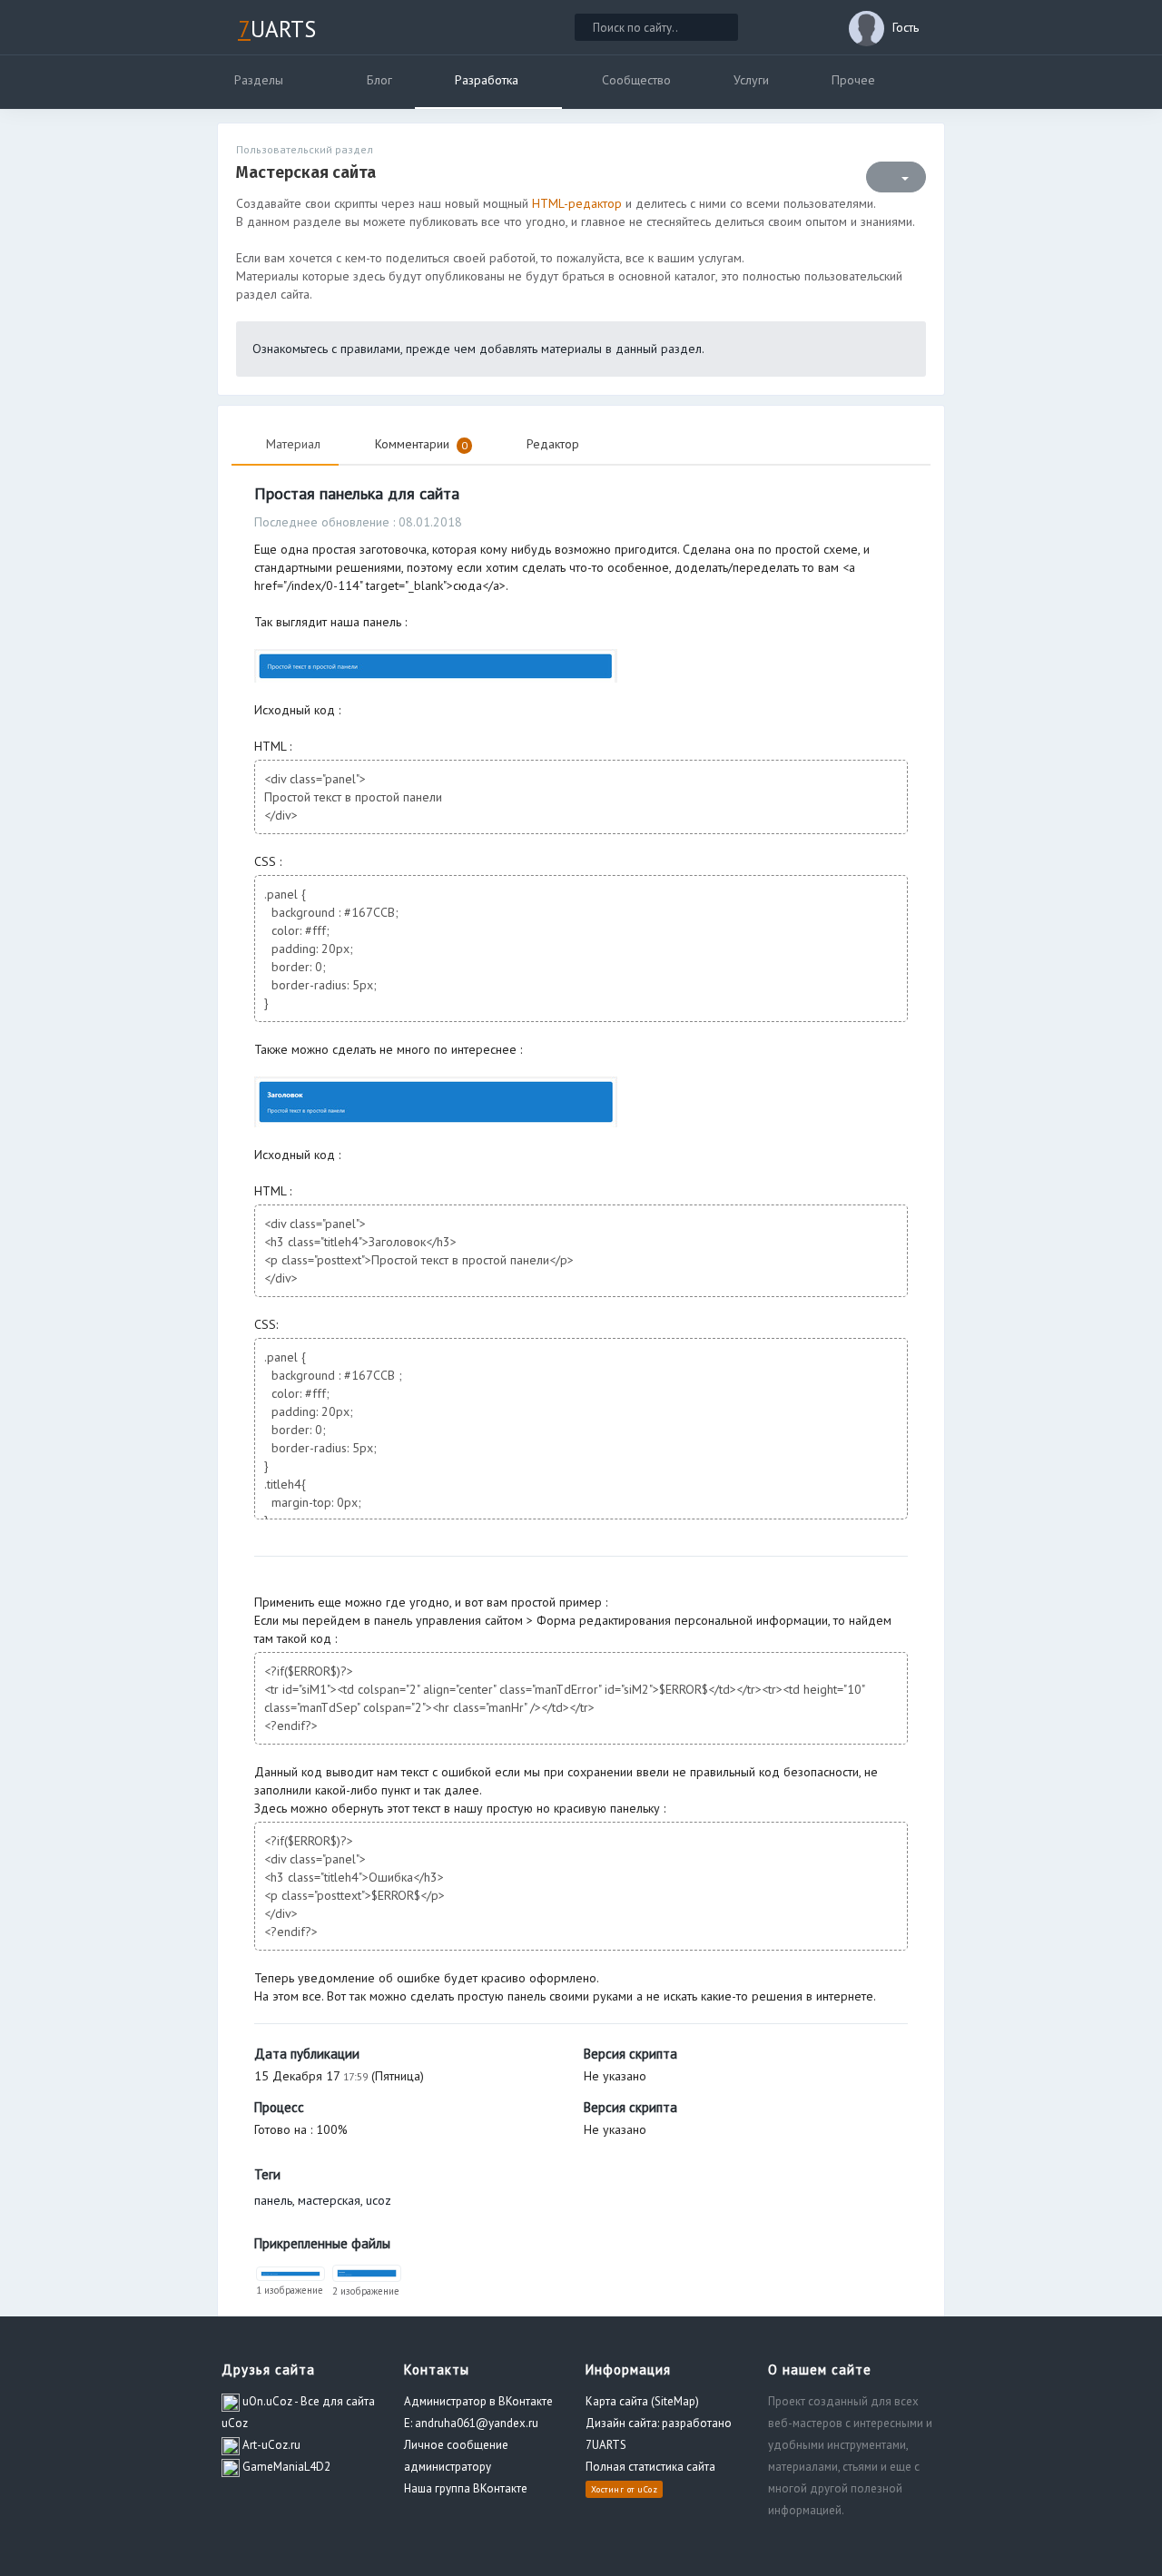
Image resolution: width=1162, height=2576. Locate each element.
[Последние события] (776, 27)
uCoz (647, 2489)
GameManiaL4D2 (285, 2467)
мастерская (329, 2200)
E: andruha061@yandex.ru (471, 2423)
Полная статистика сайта (650, 2467)
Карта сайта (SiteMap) (642, 2401)
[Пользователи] (813, 27)
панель (273, 2200)
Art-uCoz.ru (270, 2445)
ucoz (379, 2200)
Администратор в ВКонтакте (478, 2401)
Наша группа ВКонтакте (466, 2488)
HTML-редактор (577, 203)
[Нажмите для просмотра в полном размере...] (436, 664)
